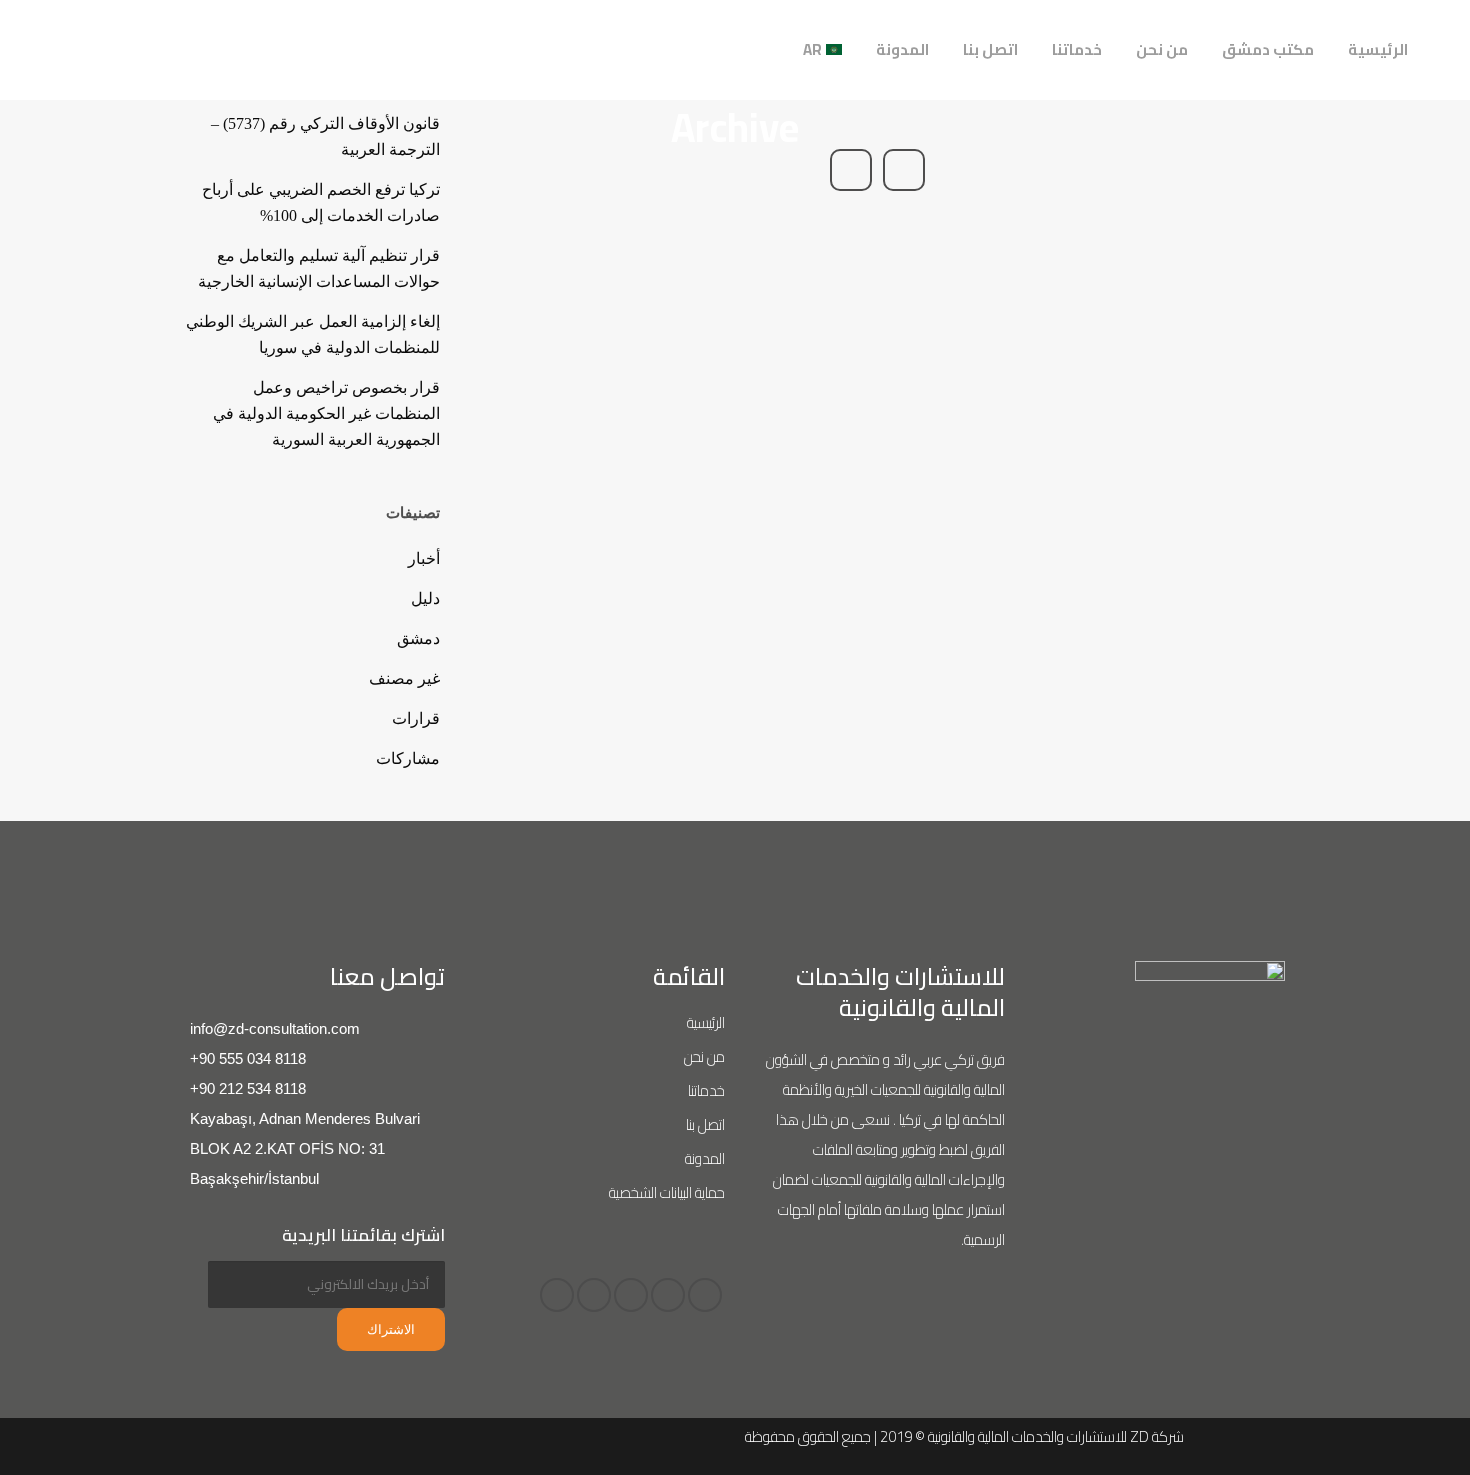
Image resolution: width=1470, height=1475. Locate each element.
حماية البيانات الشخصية (667, 1192)
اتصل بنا (705, 1124)
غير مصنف (404, 678)
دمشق (418, 638)
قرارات (416, 718)
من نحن (704, 1056)
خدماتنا (706, 1090)
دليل (425, 598)
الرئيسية (706, 1022)
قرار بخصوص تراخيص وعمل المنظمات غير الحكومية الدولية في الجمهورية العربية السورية (326, 413)
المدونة (705, 1158)
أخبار (424, 558)
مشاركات (408, 758)
